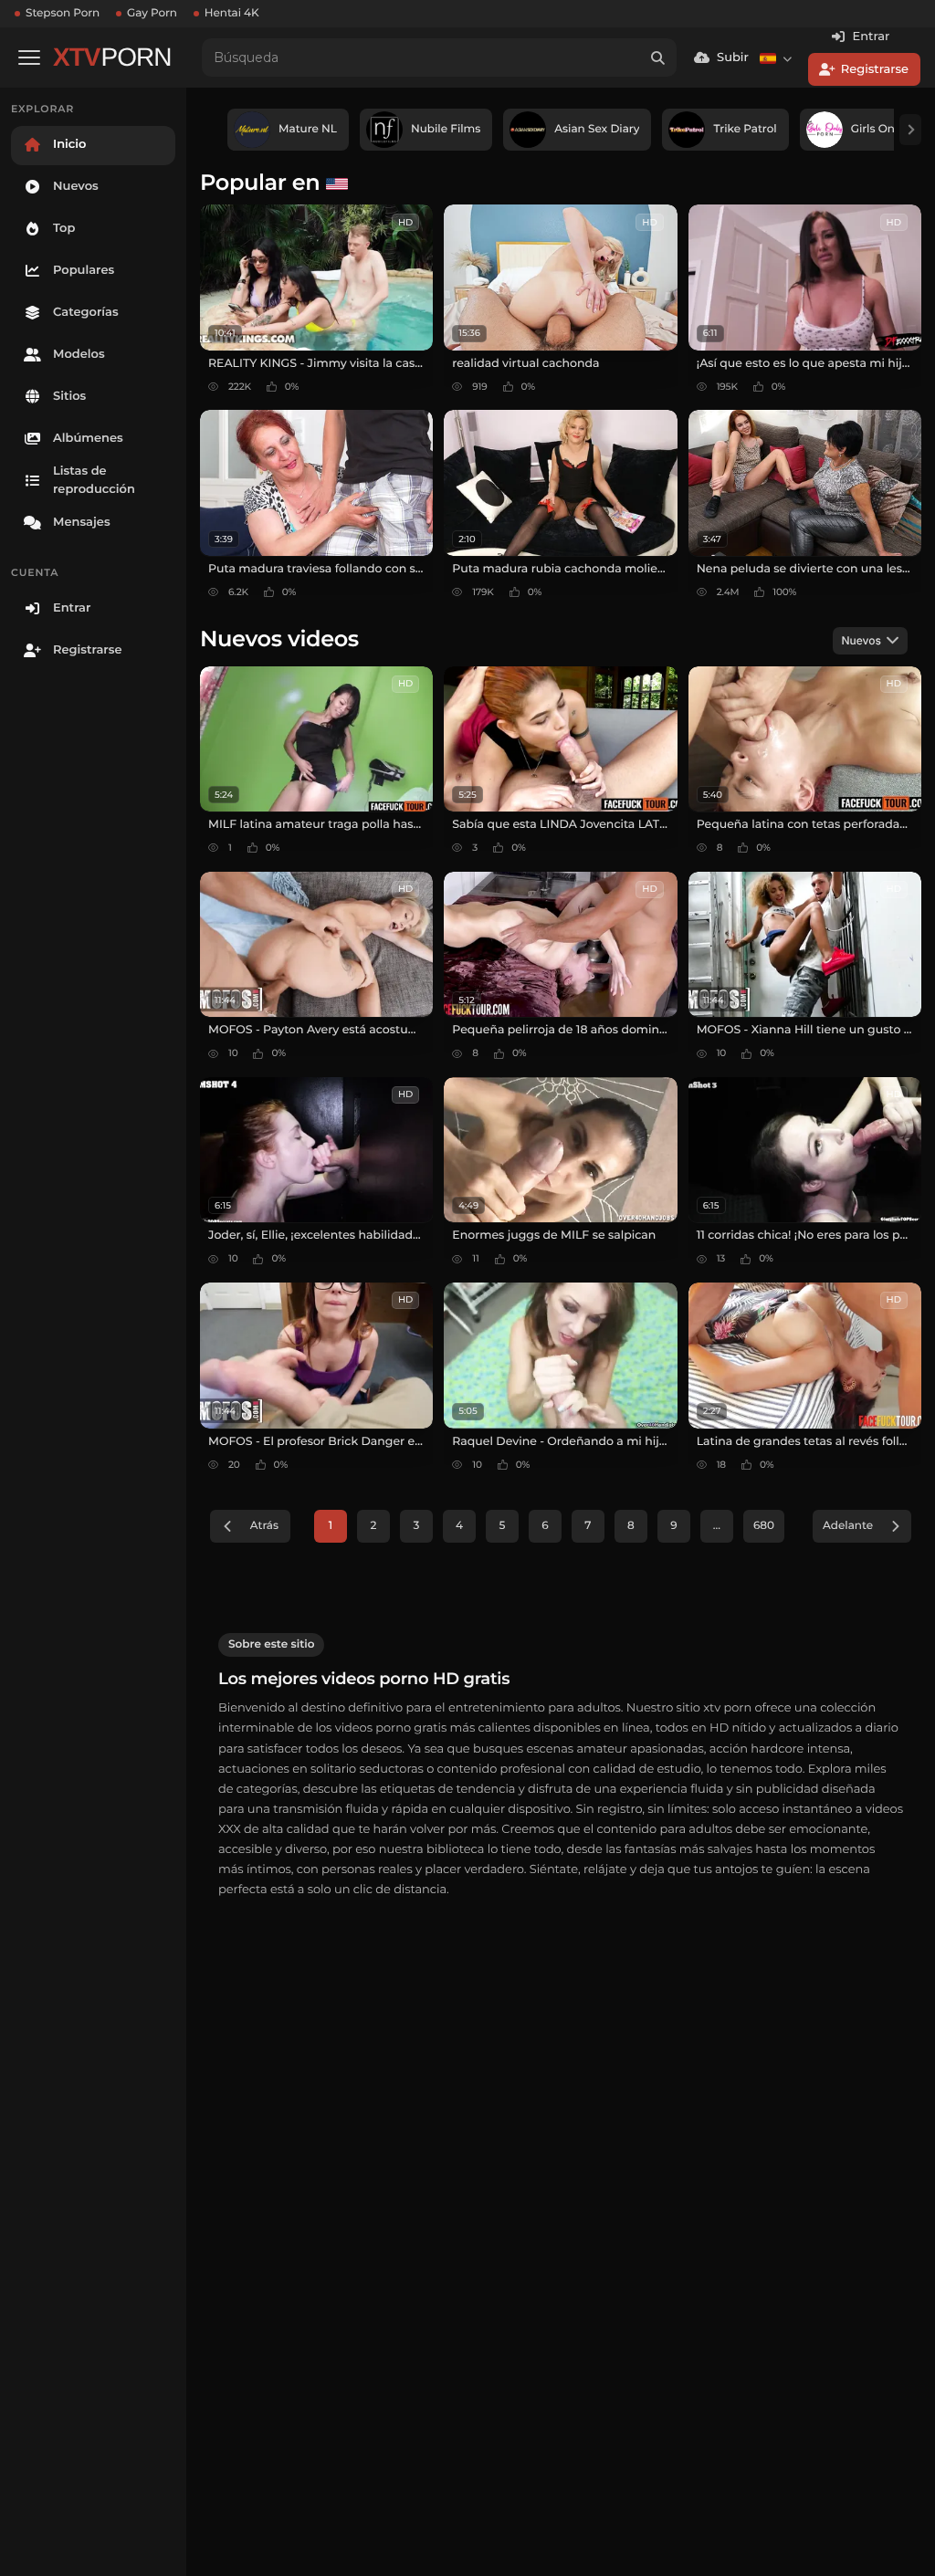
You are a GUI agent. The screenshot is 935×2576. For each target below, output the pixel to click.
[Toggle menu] (29, 58)
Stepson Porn (63, 13)
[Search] (657, 58)
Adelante (848, 1526)
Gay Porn (152, 13)
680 (764, 1526)
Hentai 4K (232, 13)
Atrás (264, 1526)
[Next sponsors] (910, 130)
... (717, 1526)
